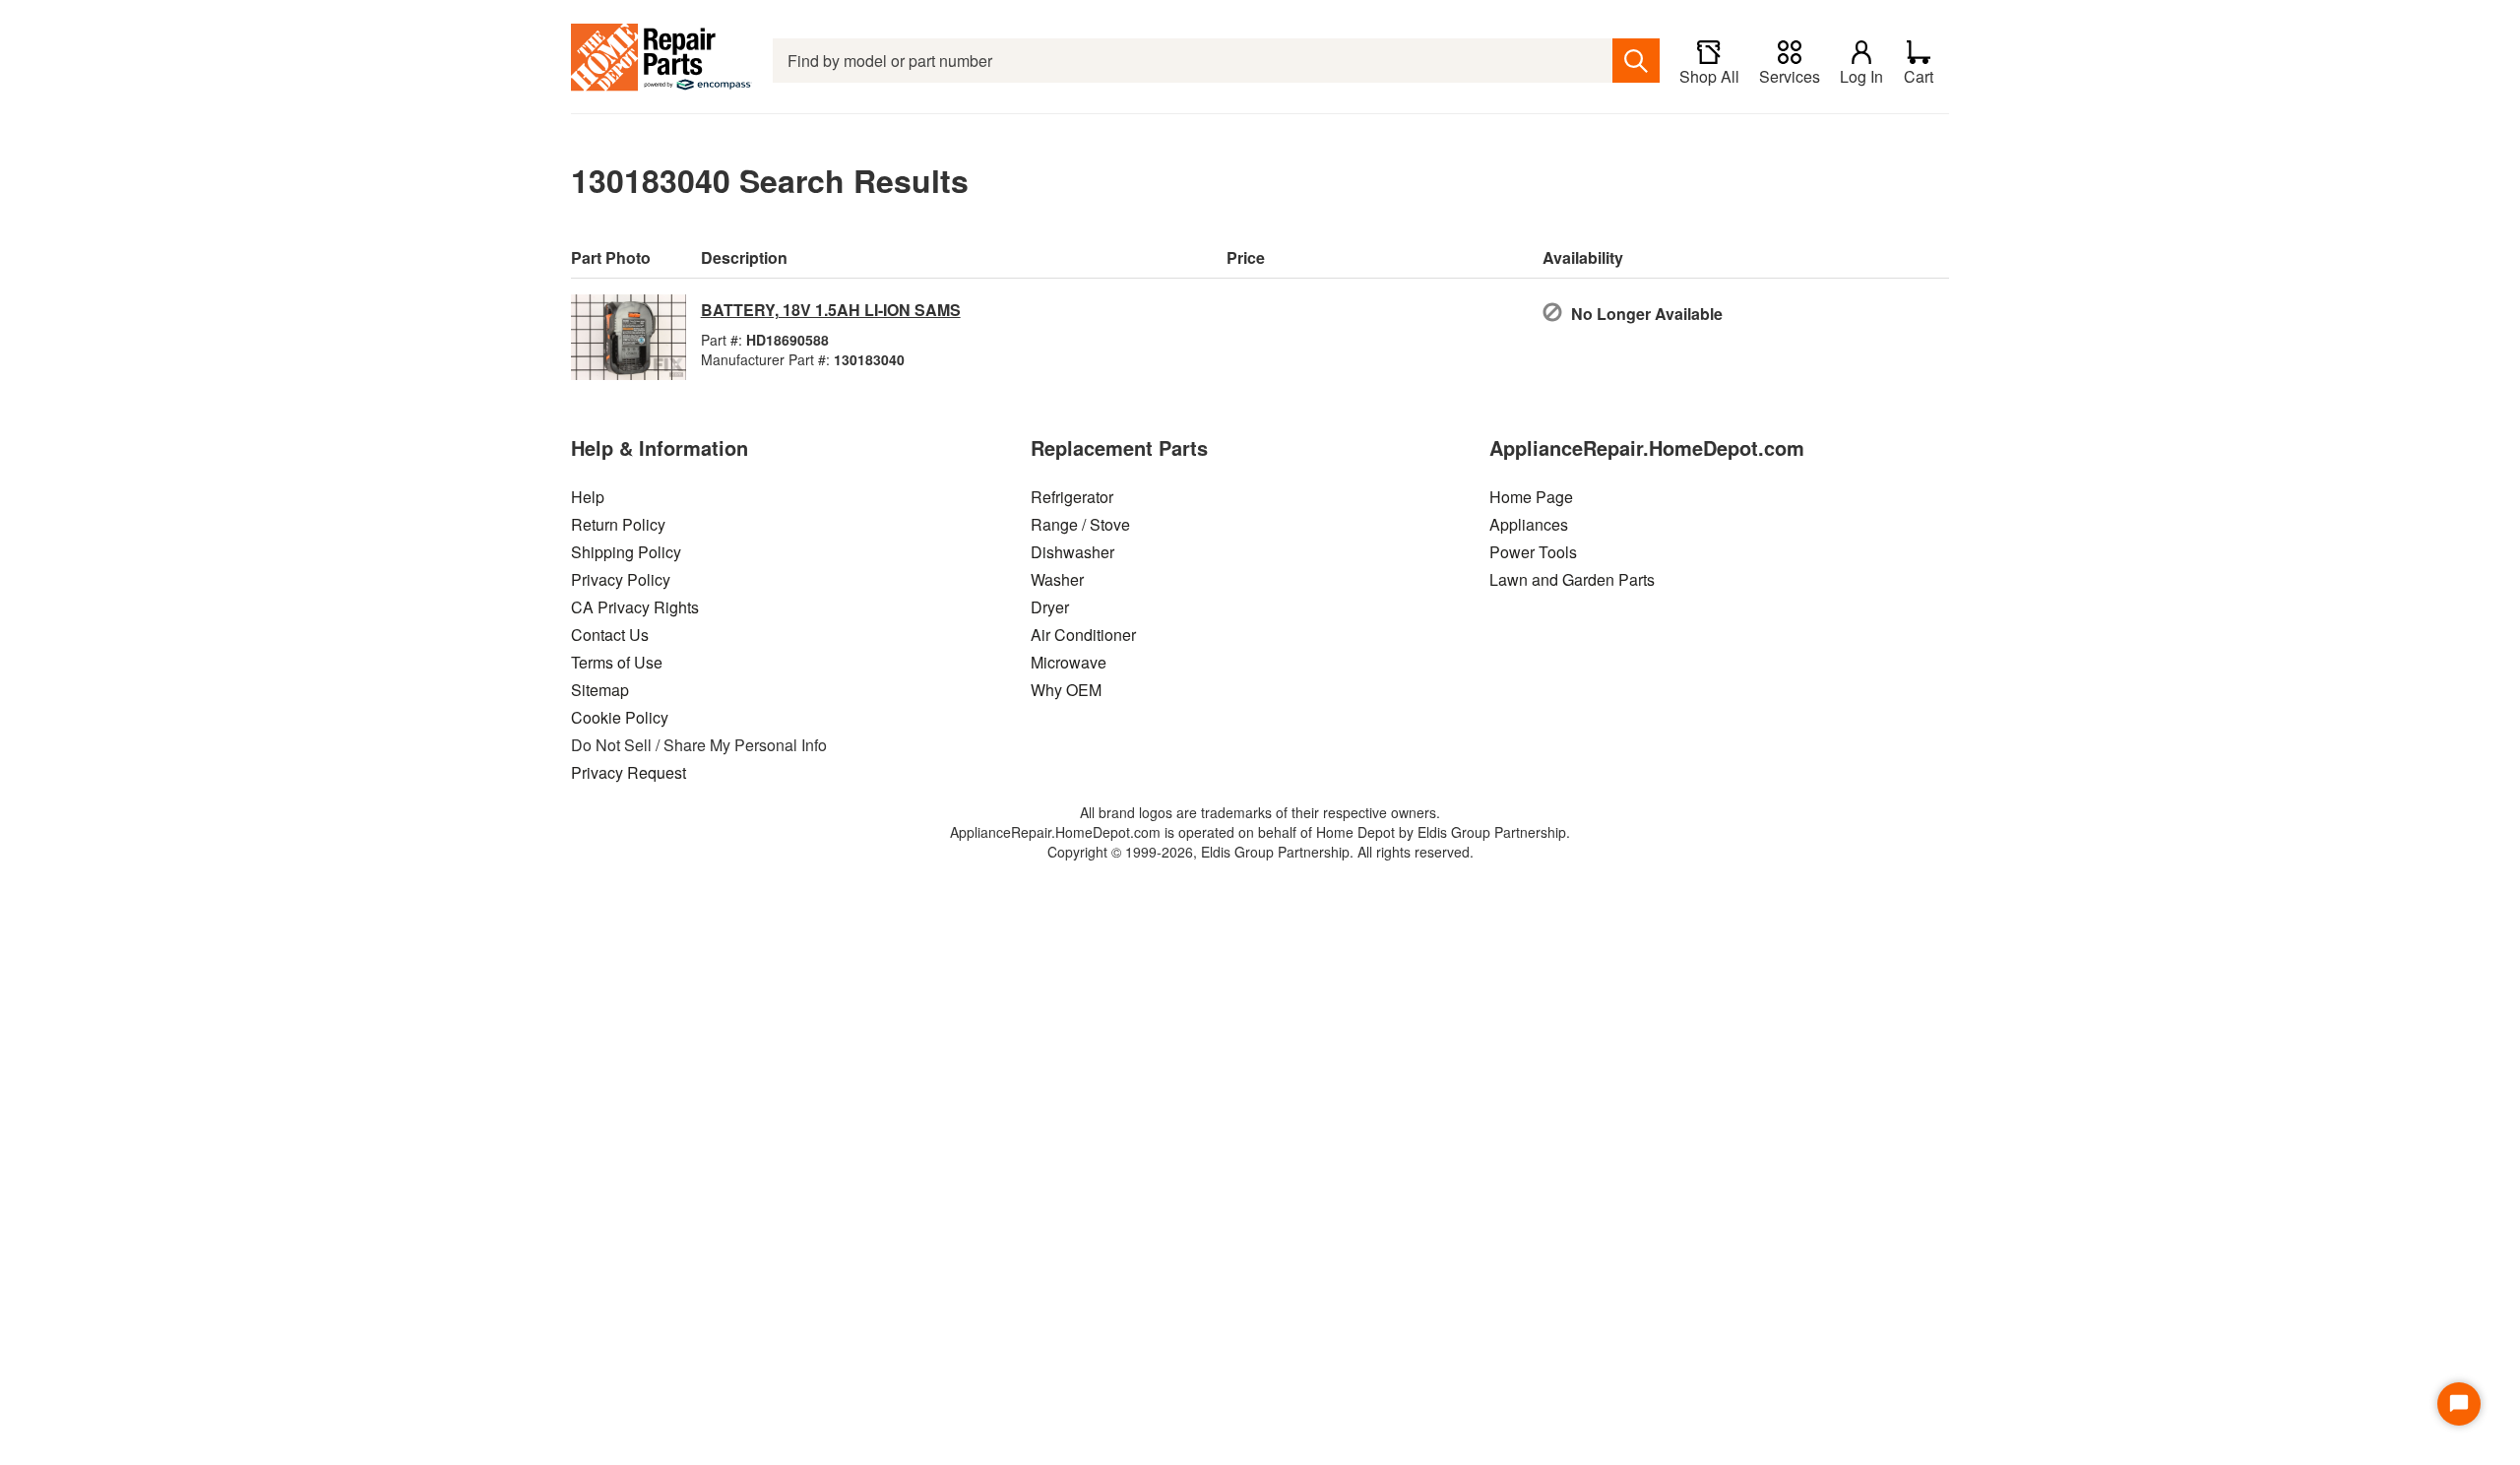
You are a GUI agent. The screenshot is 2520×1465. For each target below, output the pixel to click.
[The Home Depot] (662, 61)
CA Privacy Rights (635, 607)
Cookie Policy (620, 717)
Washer (1057, 579)
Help (588, 497)
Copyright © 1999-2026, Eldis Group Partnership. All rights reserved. (1260, 852)
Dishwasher (1072, 552)
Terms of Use (617, 662)
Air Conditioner (1083, 635)
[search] (1636, 61)
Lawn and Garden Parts (1572, 579)
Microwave (1069, 662)
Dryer (1050, 607)
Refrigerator (1072, 497)
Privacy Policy (621, 579)
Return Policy (618, 524)
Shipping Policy (626, 552)
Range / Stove (1080, 524)
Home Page (1531, 497)
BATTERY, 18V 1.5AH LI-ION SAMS (831, 310)
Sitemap (600, 690)
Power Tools (1533, 552)
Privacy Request (629, 772)
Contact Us (610, 635)
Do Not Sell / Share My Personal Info (699, 745)
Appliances (1529, 524)
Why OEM (1066, 690)
